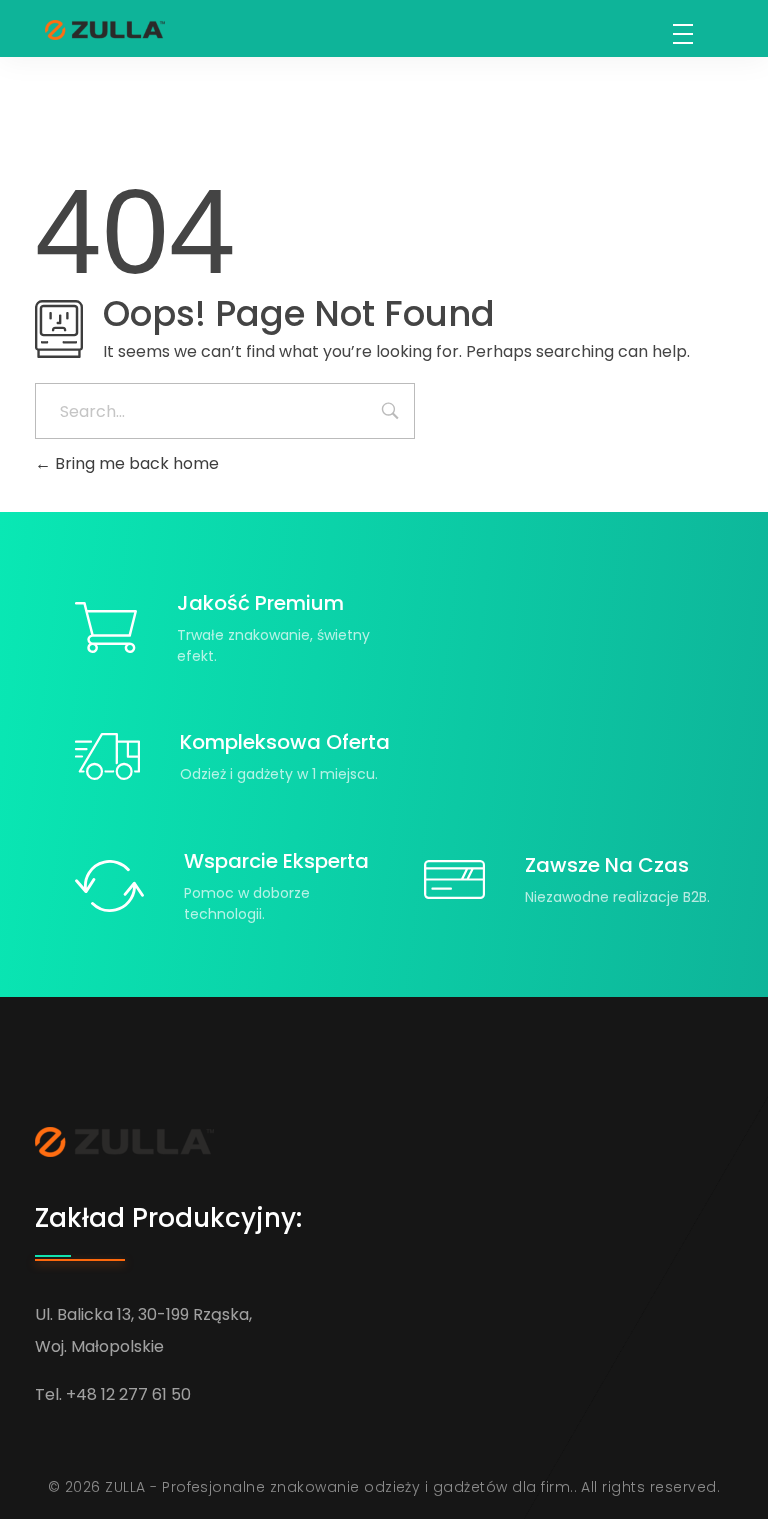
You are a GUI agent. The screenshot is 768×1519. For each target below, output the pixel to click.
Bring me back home (135, 463)
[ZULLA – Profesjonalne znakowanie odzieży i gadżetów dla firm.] (105, 30)
